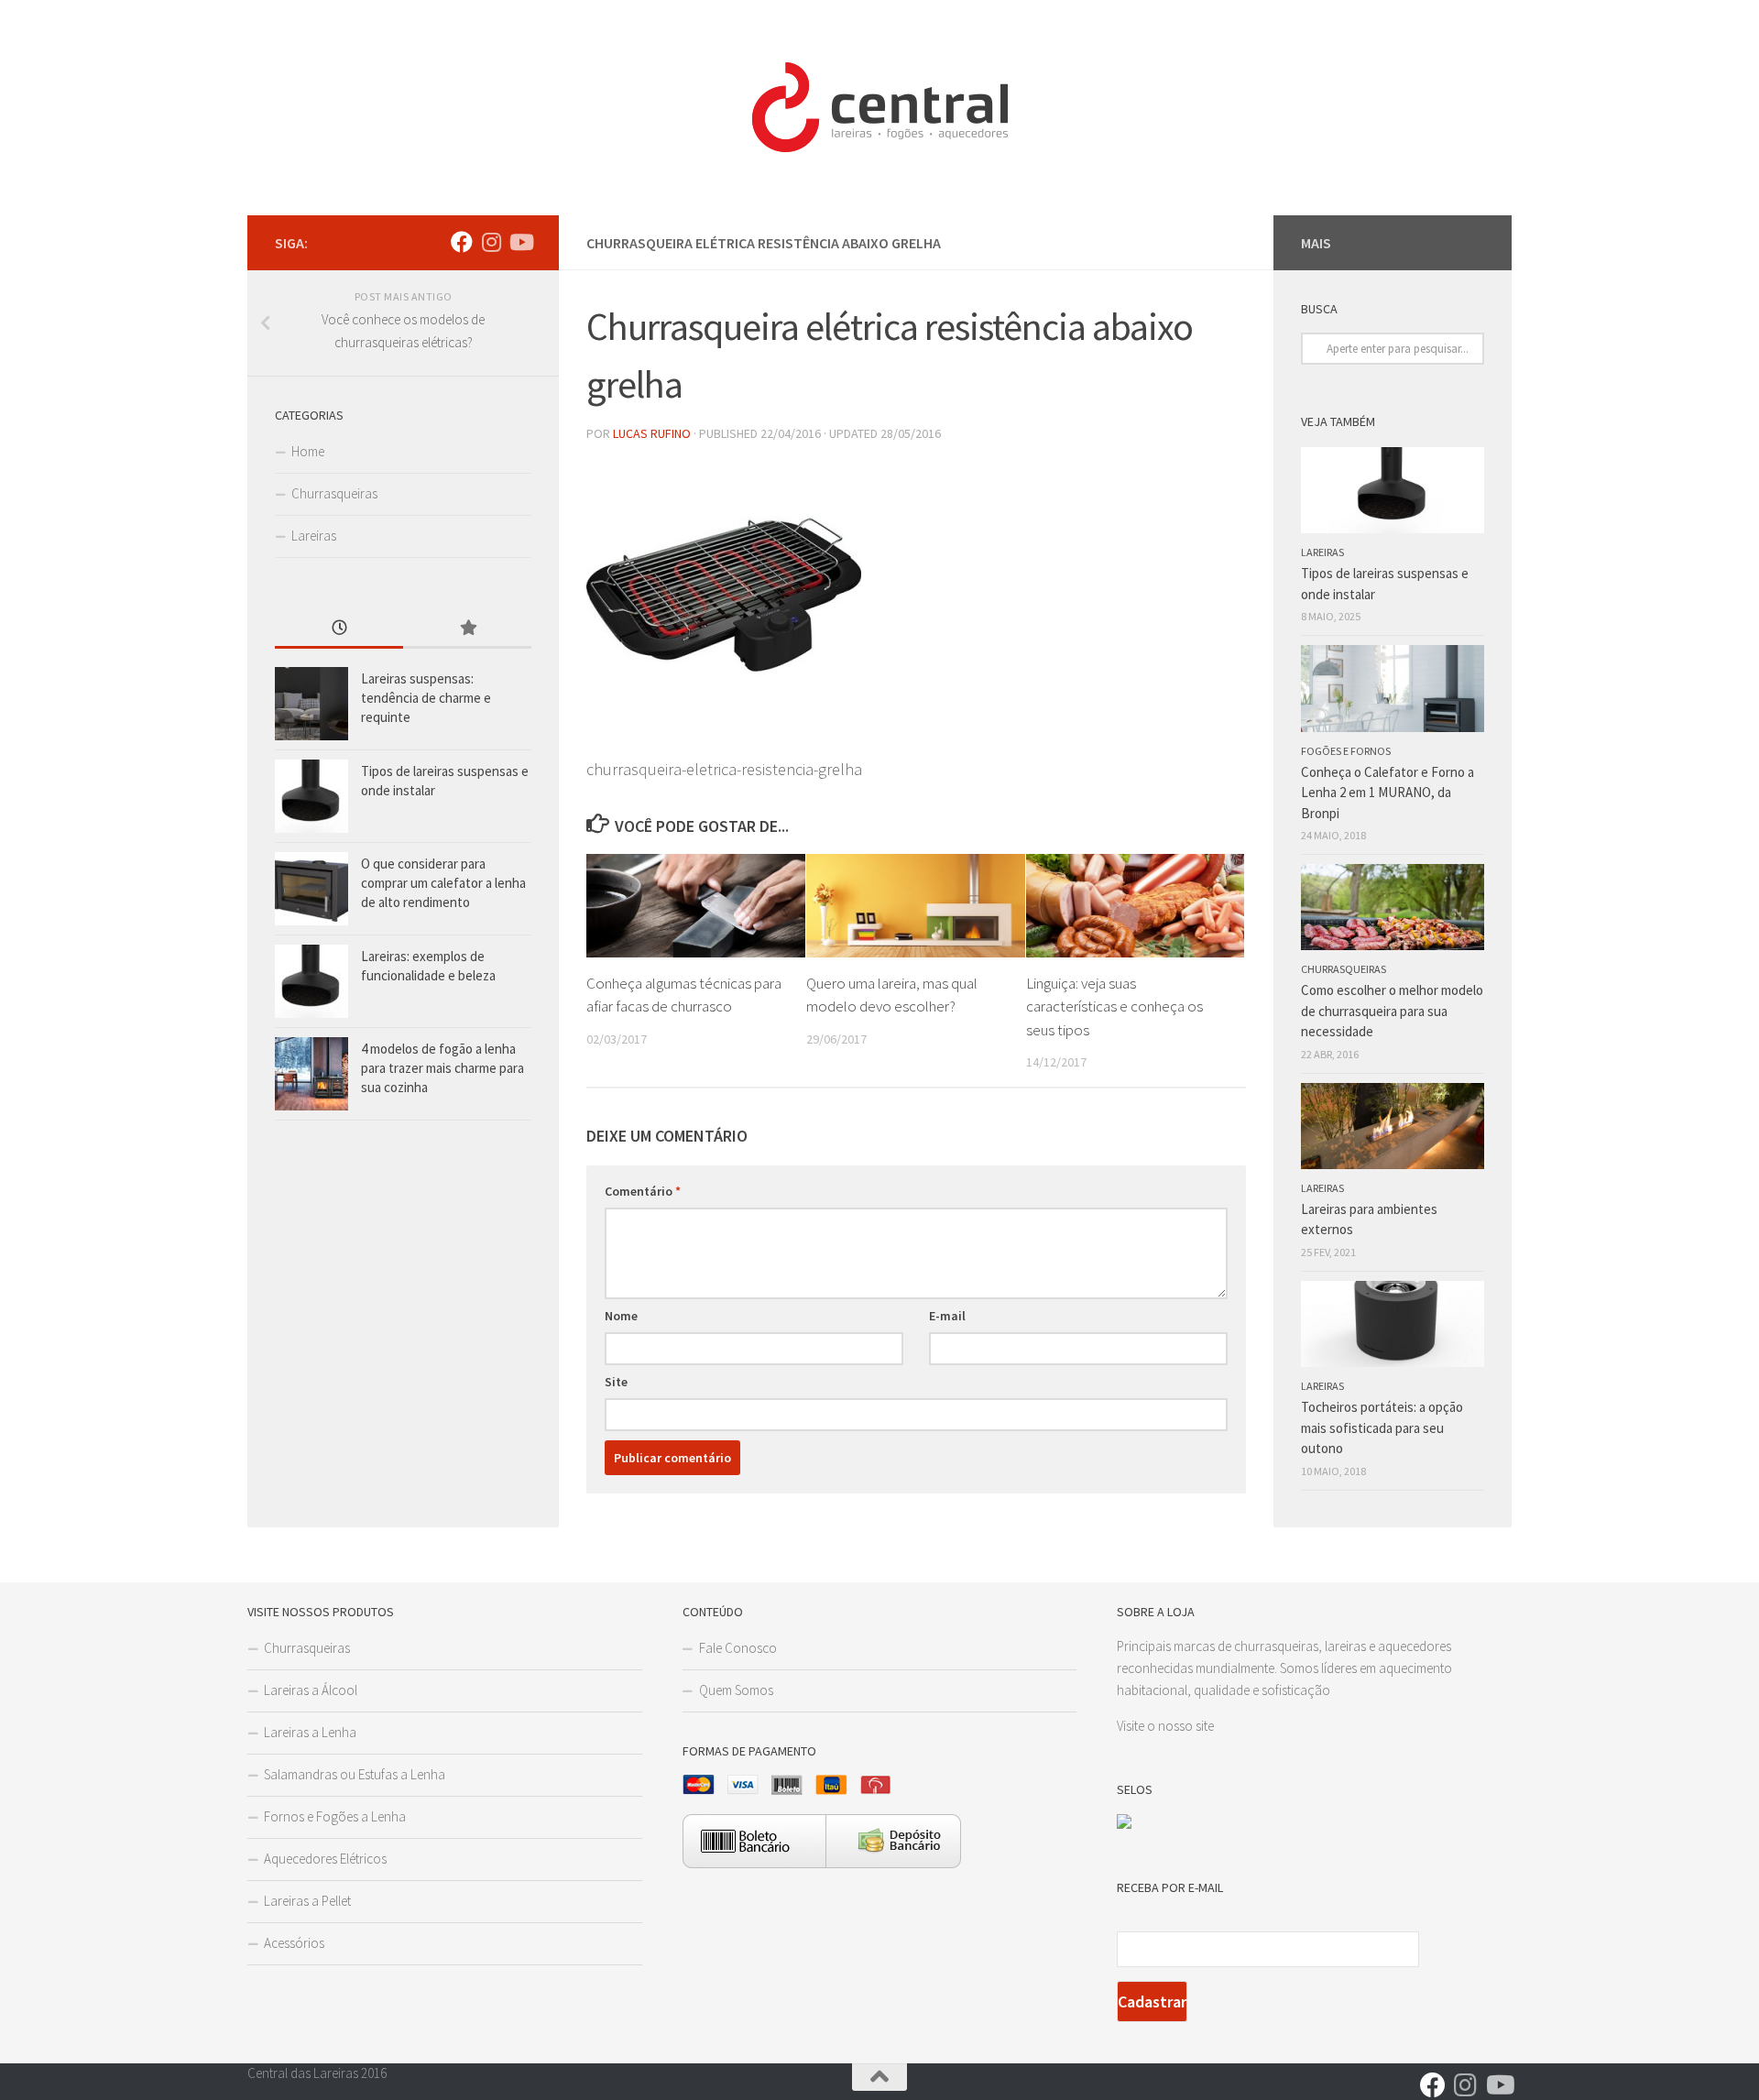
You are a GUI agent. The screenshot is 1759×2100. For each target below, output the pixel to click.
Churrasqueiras (334, 493)
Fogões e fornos (1346, 751)
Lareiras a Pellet (307, 1901)
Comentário (643, 1191)
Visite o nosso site (1165, 1726)
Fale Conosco (738, 1648)
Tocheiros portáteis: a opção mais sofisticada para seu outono (1382, 1427)
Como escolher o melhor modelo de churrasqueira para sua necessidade (1392, 1011)
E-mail (947, 1316)
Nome (621, 1316)
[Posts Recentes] (339, 629)
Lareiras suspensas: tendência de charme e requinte (426, 698)
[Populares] (467, 629)
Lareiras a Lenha (310, 1732)
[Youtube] (520, 242)
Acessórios (294, 1943)
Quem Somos (736, 1690)
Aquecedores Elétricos (325, 1859)
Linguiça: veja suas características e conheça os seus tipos (1114, 1006)
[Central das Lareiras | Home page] (879, 108)
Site (616, 1382)
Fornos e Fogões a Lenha (335, 1816)
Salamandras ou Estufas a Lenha (355, 1774)
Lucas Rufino (652, 433)
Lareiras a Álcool (311, 1690)
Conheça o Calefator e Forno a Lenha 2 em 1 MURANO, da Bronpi (1388, 793)
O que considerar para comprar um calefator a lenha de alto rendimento (443, 883)
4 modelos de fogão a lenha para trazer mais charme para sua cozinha (442, 1068)
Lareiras (314, 536)
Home (308, 451)
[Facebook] (462, 242)
